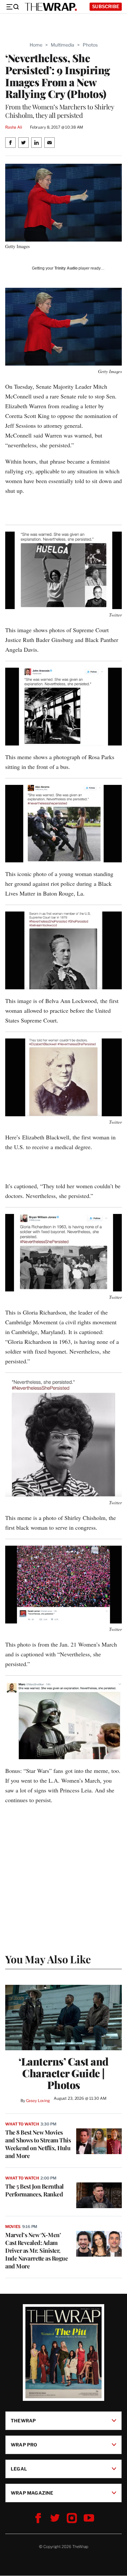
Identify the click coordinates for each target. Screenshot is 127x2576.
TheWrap (23, 2421)
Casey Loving (38, 2101)
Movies (13, 2227)
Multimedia (63, 45)
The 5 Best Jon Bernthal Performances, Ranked (35, 2190)
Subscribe (106, 6)
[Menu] (12, 7)
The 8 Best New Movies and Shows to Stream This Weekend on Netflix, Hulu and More (38, 2144)
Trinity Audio (66, 268)
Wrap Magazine (32, 2493)
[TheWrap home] (51, 7)
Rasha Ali (14, 127)
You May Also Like (48, 1959)
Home (36, 45)
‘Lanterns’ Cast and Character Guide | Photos (63, 2073)
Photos (90, 45)
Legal (19, 2469)
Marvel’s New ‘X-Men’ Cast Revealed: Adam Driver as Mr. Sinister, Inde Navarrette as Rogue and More (36, 2250)
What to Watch (22, 2124)
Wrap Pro (24, 2445)
